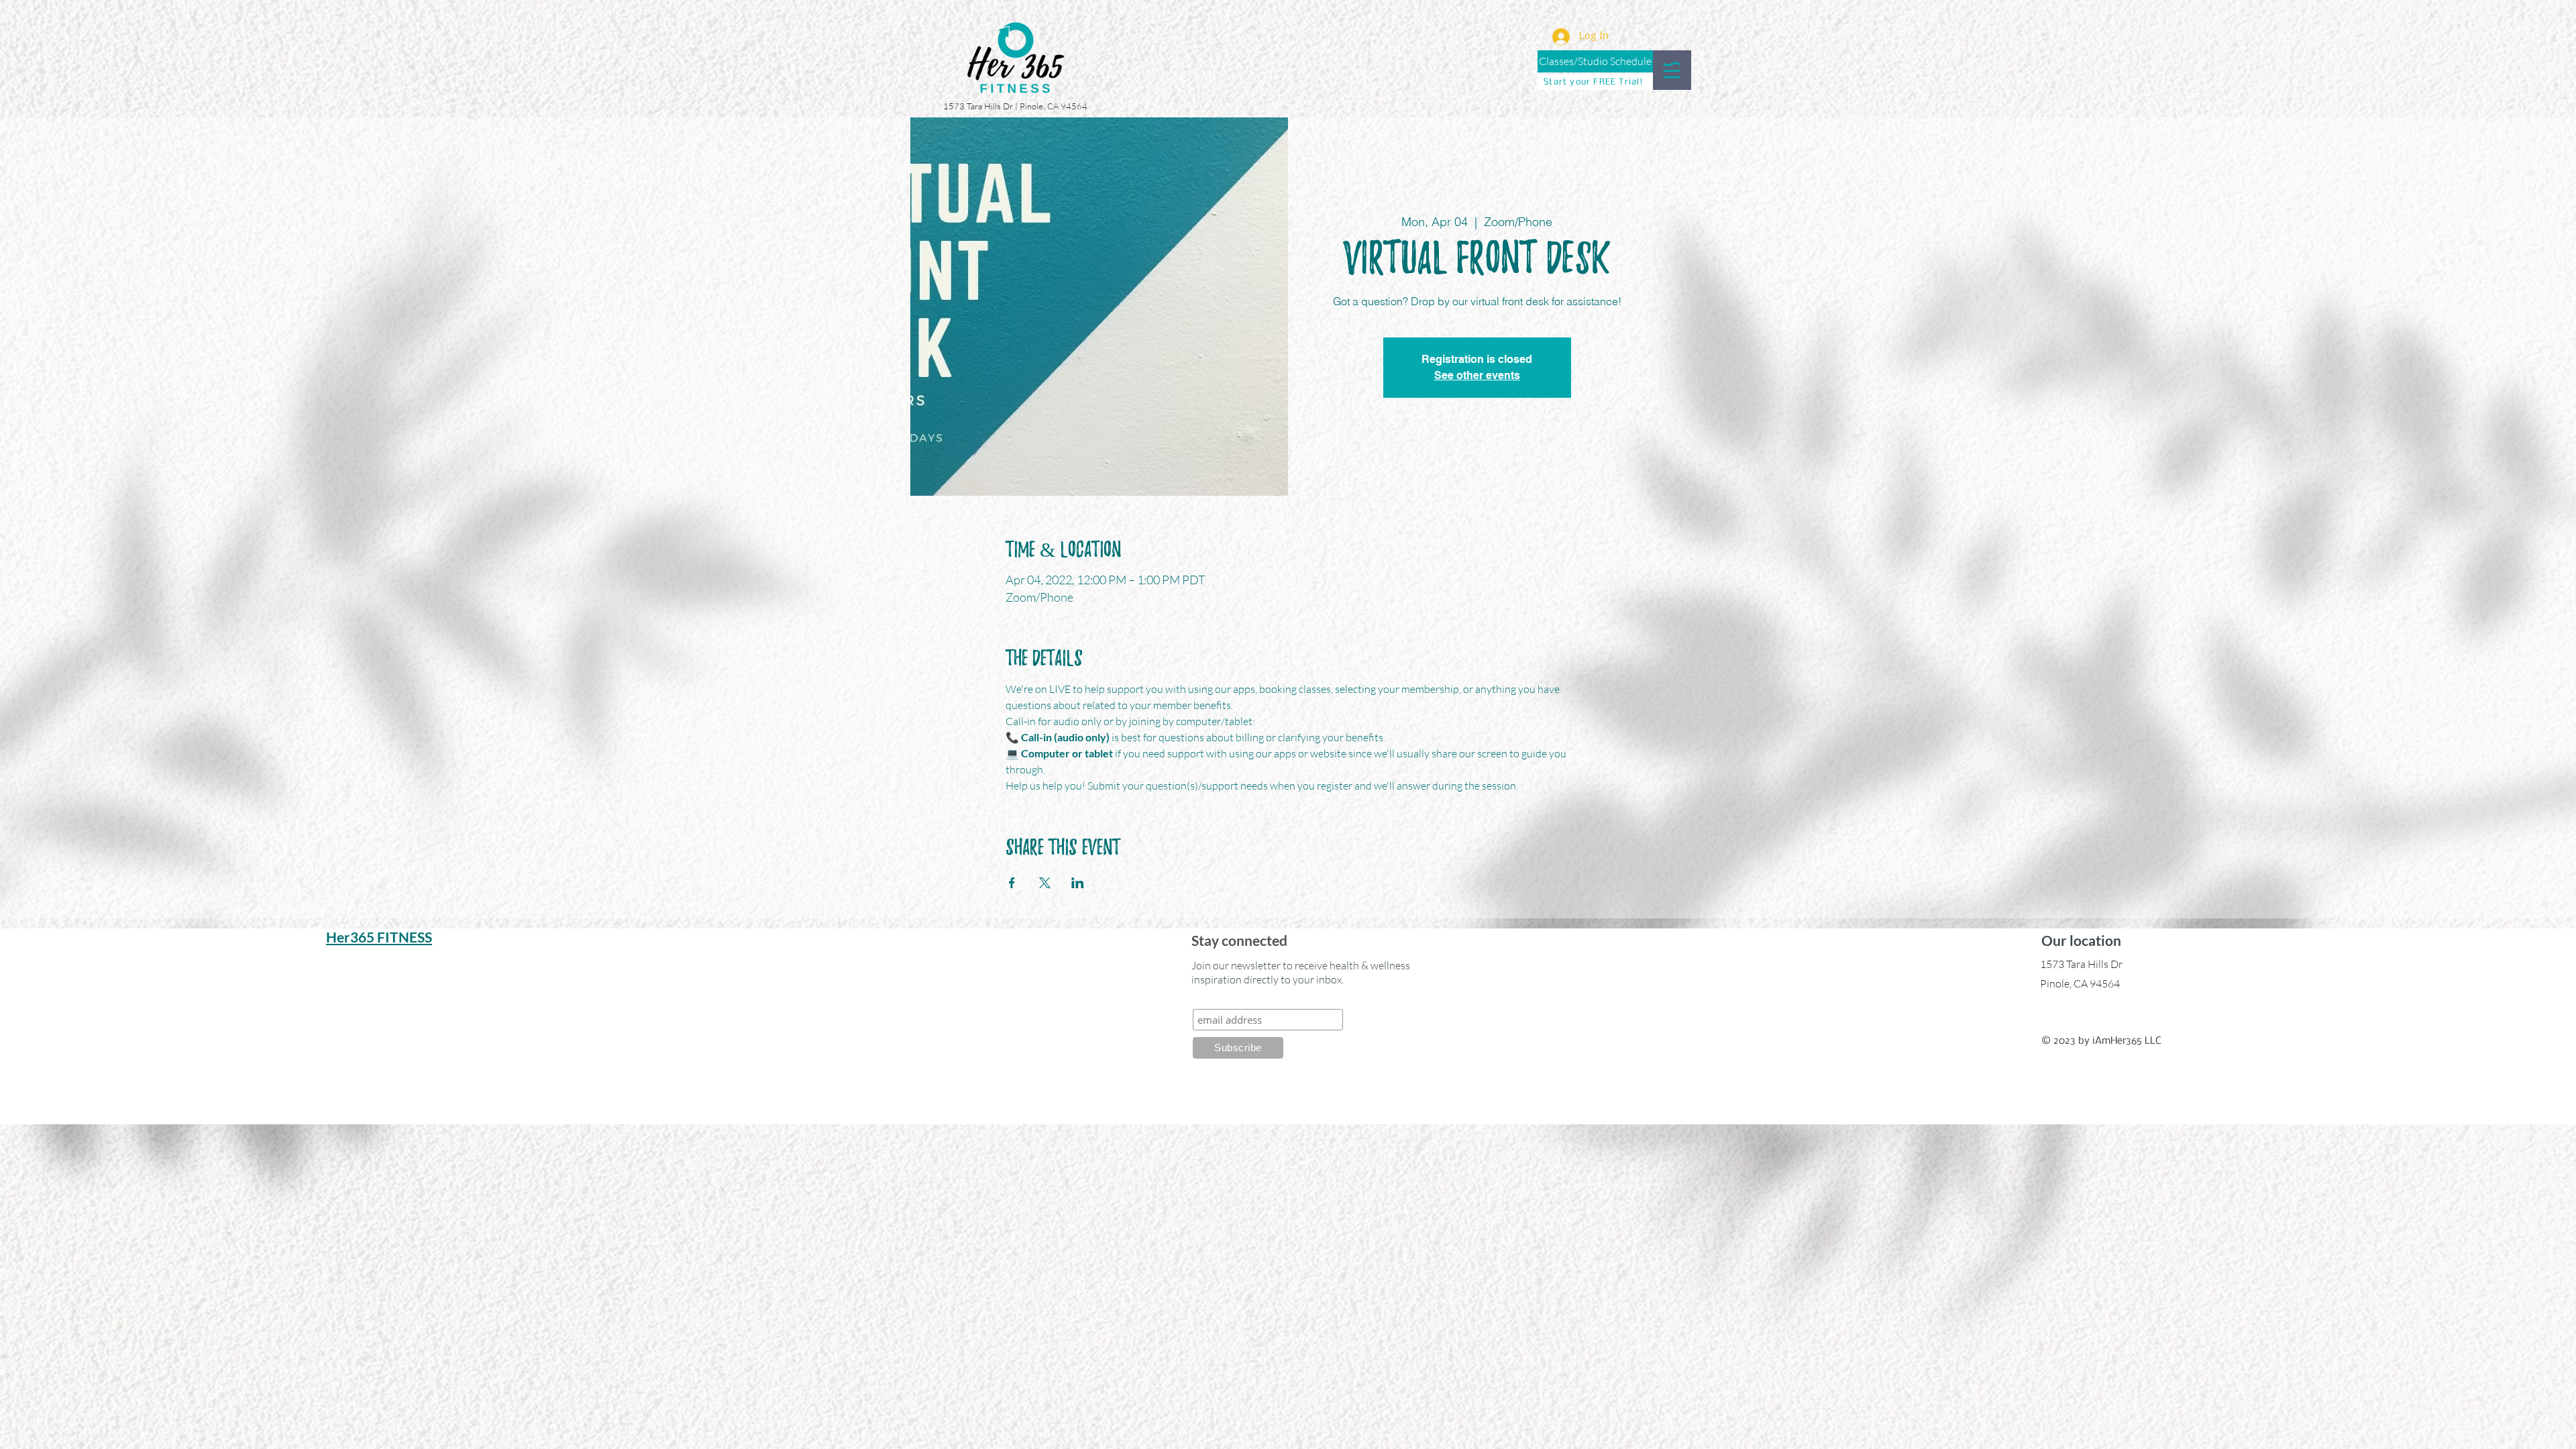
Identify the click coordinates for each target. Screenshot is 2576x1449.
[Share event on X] (1045, 883)
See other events (1477, 375)
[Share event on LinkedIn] (1078, 883)
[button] (1672, 70)
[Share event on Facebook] (1012, 883)
